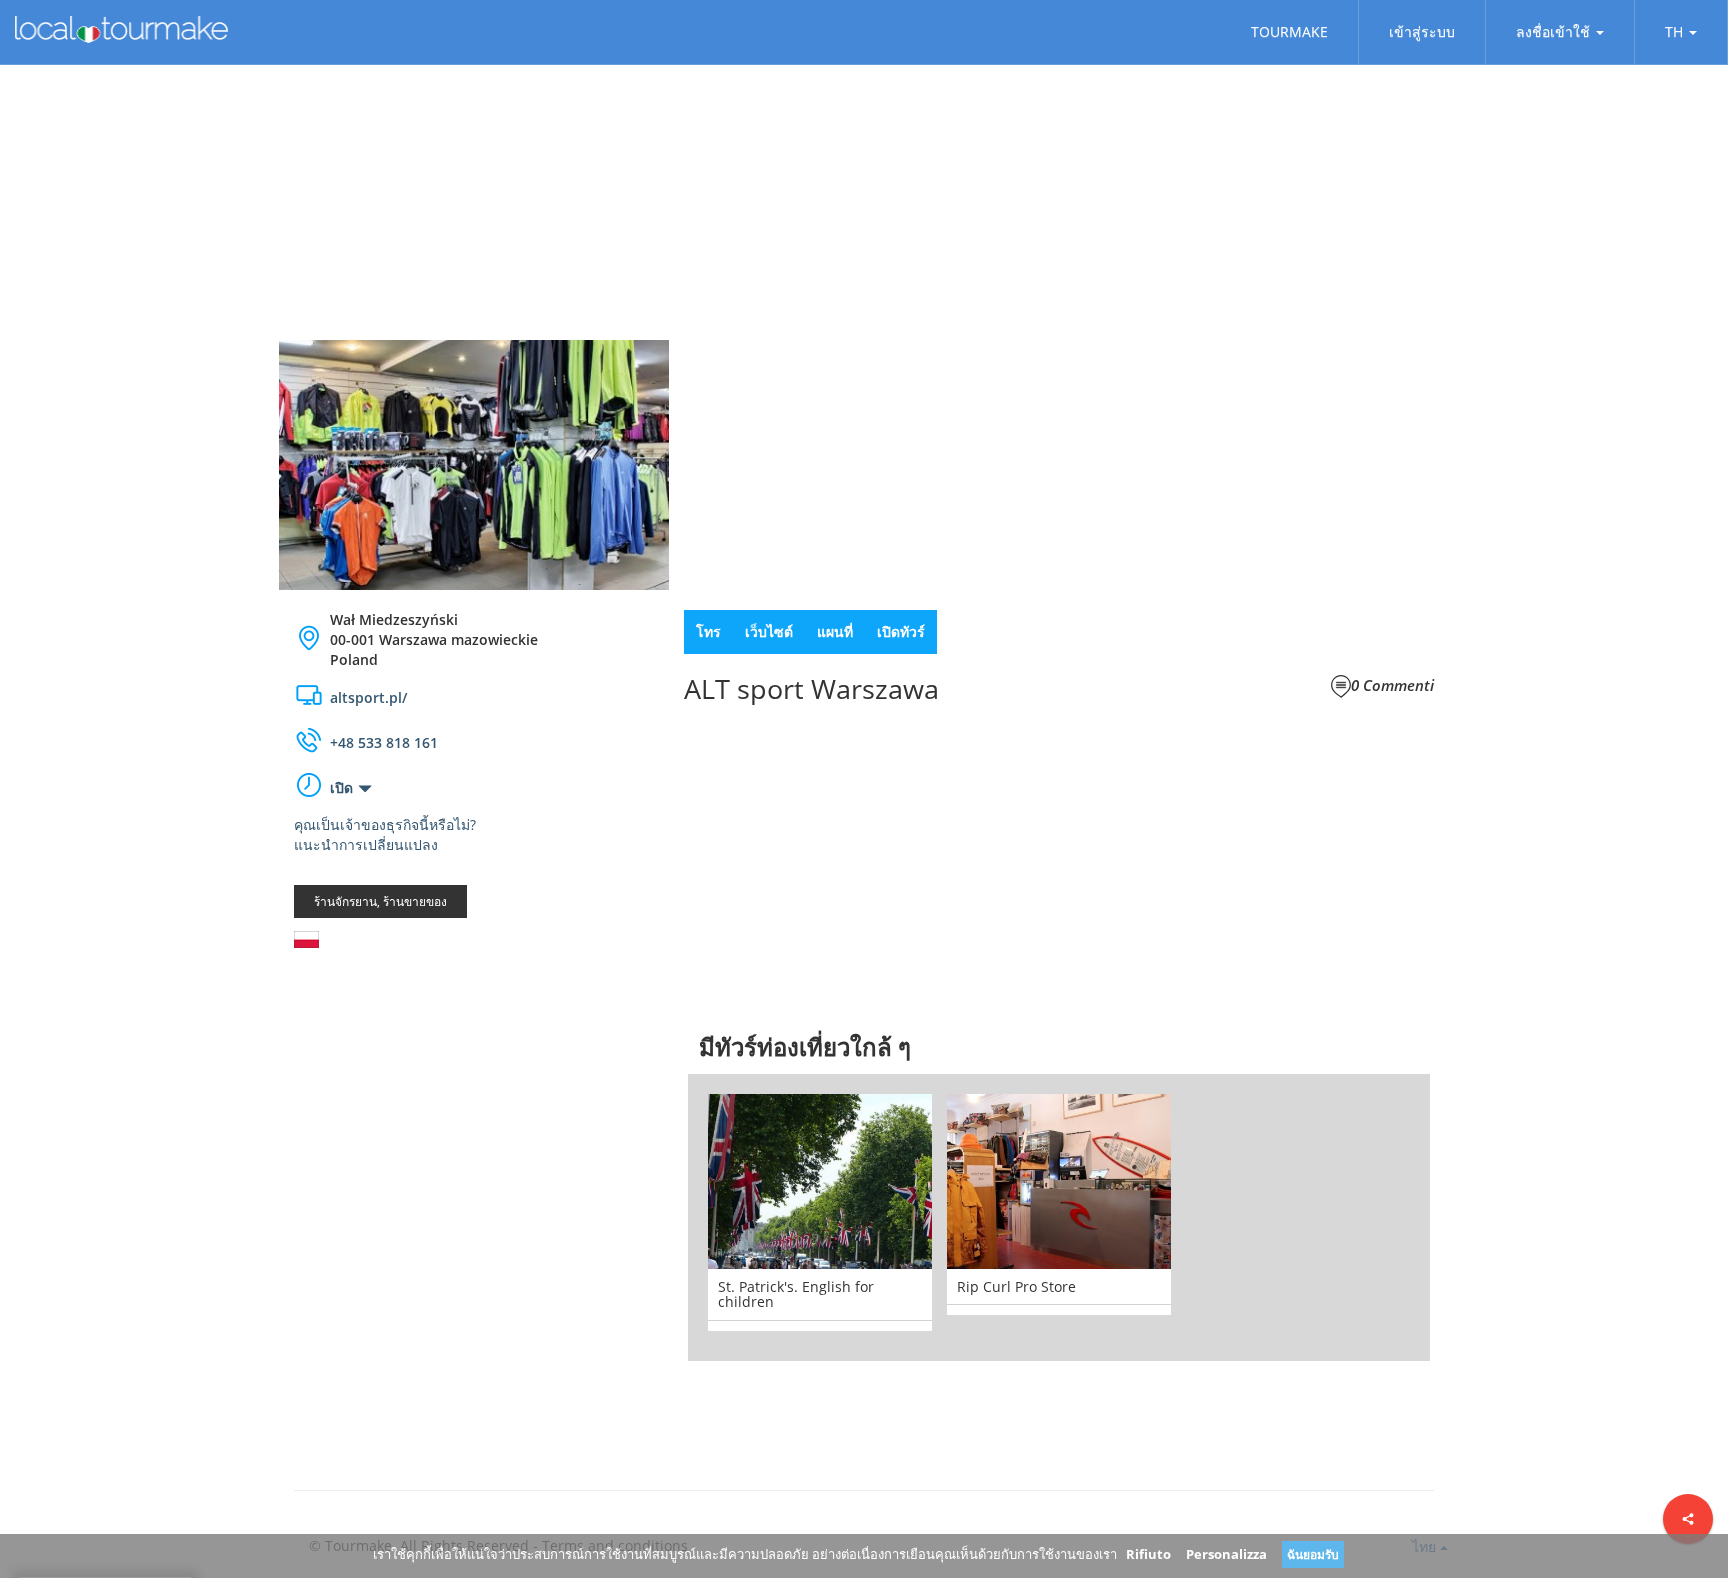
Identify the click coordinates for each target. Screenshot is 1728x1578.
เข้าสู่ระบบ (1422, 31)
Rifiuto (1148, 1554)
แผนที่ (835, 631)
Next (1460, 1217)
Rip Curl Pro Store (1016, 1286)
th (1674, 31)
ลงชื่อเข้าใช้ (1553, 31)
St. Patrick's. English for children (796, 1294)
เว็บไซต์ (769, 631)
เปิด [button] (341, 787)
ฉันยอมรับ (1313, 1554)
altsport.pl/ (368, 697)
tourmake (1289, 31)
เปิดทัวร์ (901, 631)
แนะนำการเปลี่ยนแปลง (366, 844)
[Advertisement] (474, 1123)
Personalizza (1226, 1554)
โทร (708, 631)
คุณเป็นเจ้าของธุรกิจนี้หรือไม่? (385, 824)
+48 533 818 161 (384, 742)
